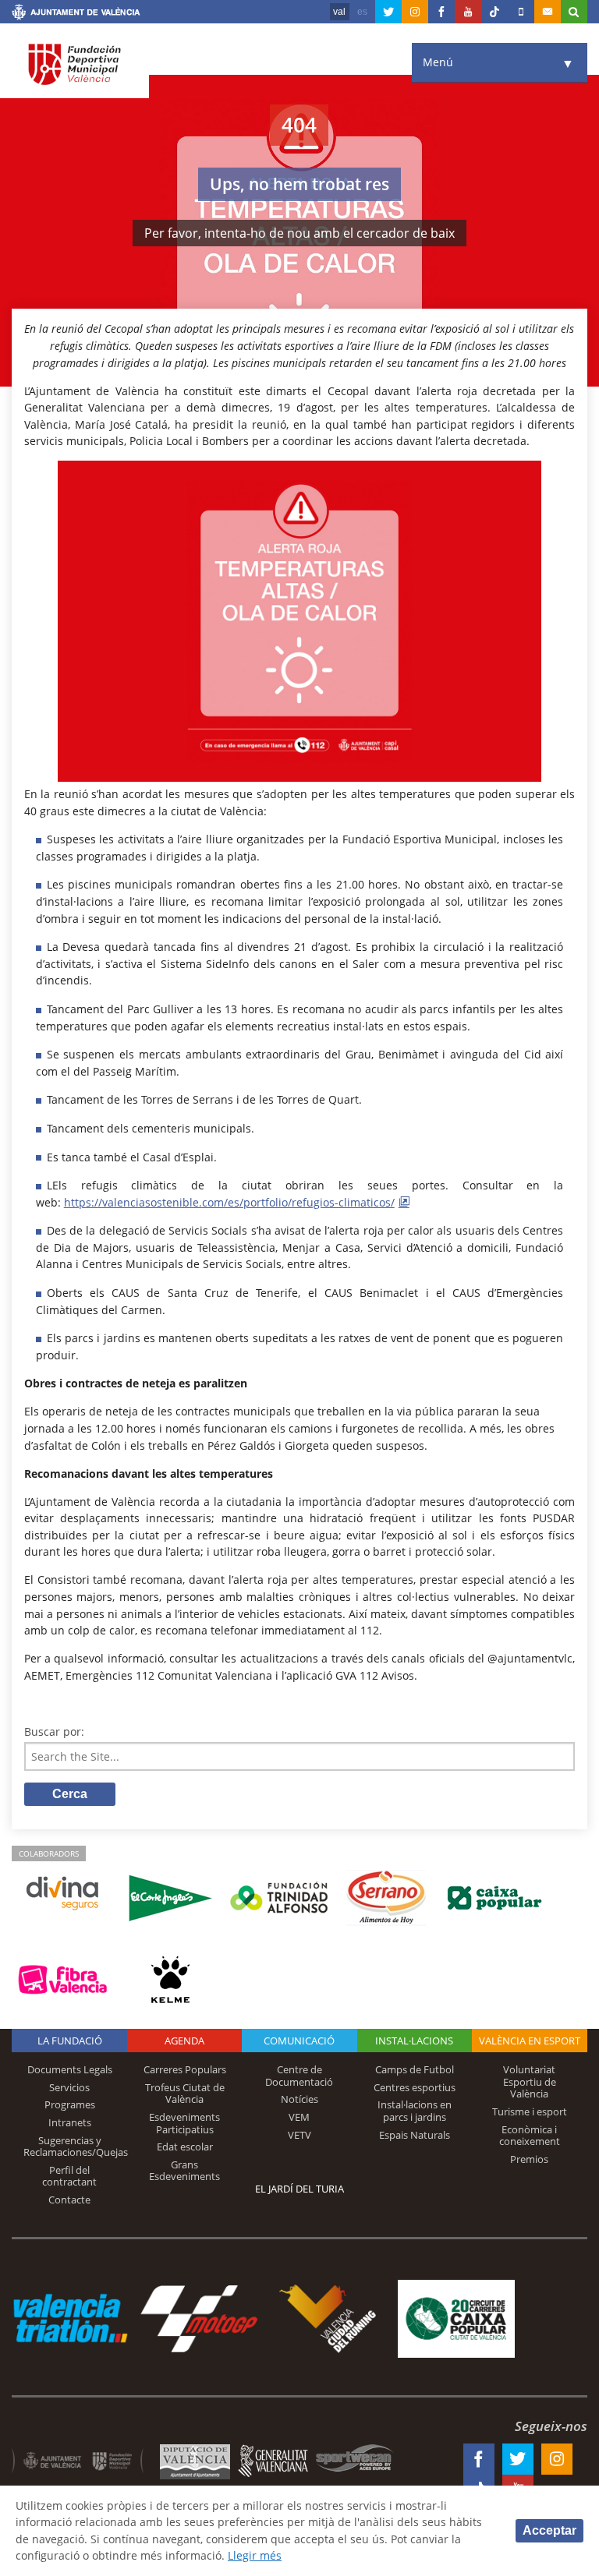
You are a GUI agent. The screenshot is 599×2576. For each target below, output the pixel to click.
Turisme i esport (530, 2111)
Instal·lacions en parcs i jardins (415, 2111)
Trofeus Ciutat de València (185, 2094)
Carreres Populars (185, 2069)
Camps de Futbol (415, 2069)
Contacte (69, 2200)
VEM (299, 2117)
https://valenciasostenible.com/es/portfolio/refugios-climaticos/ (229, 1202)
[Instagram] (415, 12)
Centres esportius (415, 2087)
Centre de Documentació (299, 2076)
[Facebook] (441, 12)
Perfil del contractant (69, 2176)
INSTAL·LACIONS (414, 2041)
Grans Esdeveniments (184, 2171)
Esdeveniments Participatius (184, 2123)
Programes (70, 2104)
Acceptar (549, 2530)
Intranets (70, 2122)
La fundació (70, 2041)
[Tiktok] (494, 12)
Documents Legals (70, 2069)
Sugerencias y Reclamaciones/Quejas (76, 2147)
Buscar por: (54, 1731)
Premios (529, 2159)
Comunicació (299, 2041)
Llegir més (255, 2555)
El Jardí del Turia (299, 2189)
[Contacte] (548, 12)
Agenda (184, 2041)
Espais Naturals (415, 2135)
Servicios (69, 2087)
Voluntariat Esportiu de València (530, 2081)
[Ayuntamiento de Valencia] (76, 14)
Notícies (299, 2099)
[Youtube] (468, 12)
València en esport (530, 2041)
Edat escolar (185, 2147)
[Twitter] (388, 12)
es (362, 12)
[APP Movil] (521, 12)
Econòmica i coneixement (530, 2136)
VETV (299, 2135)
